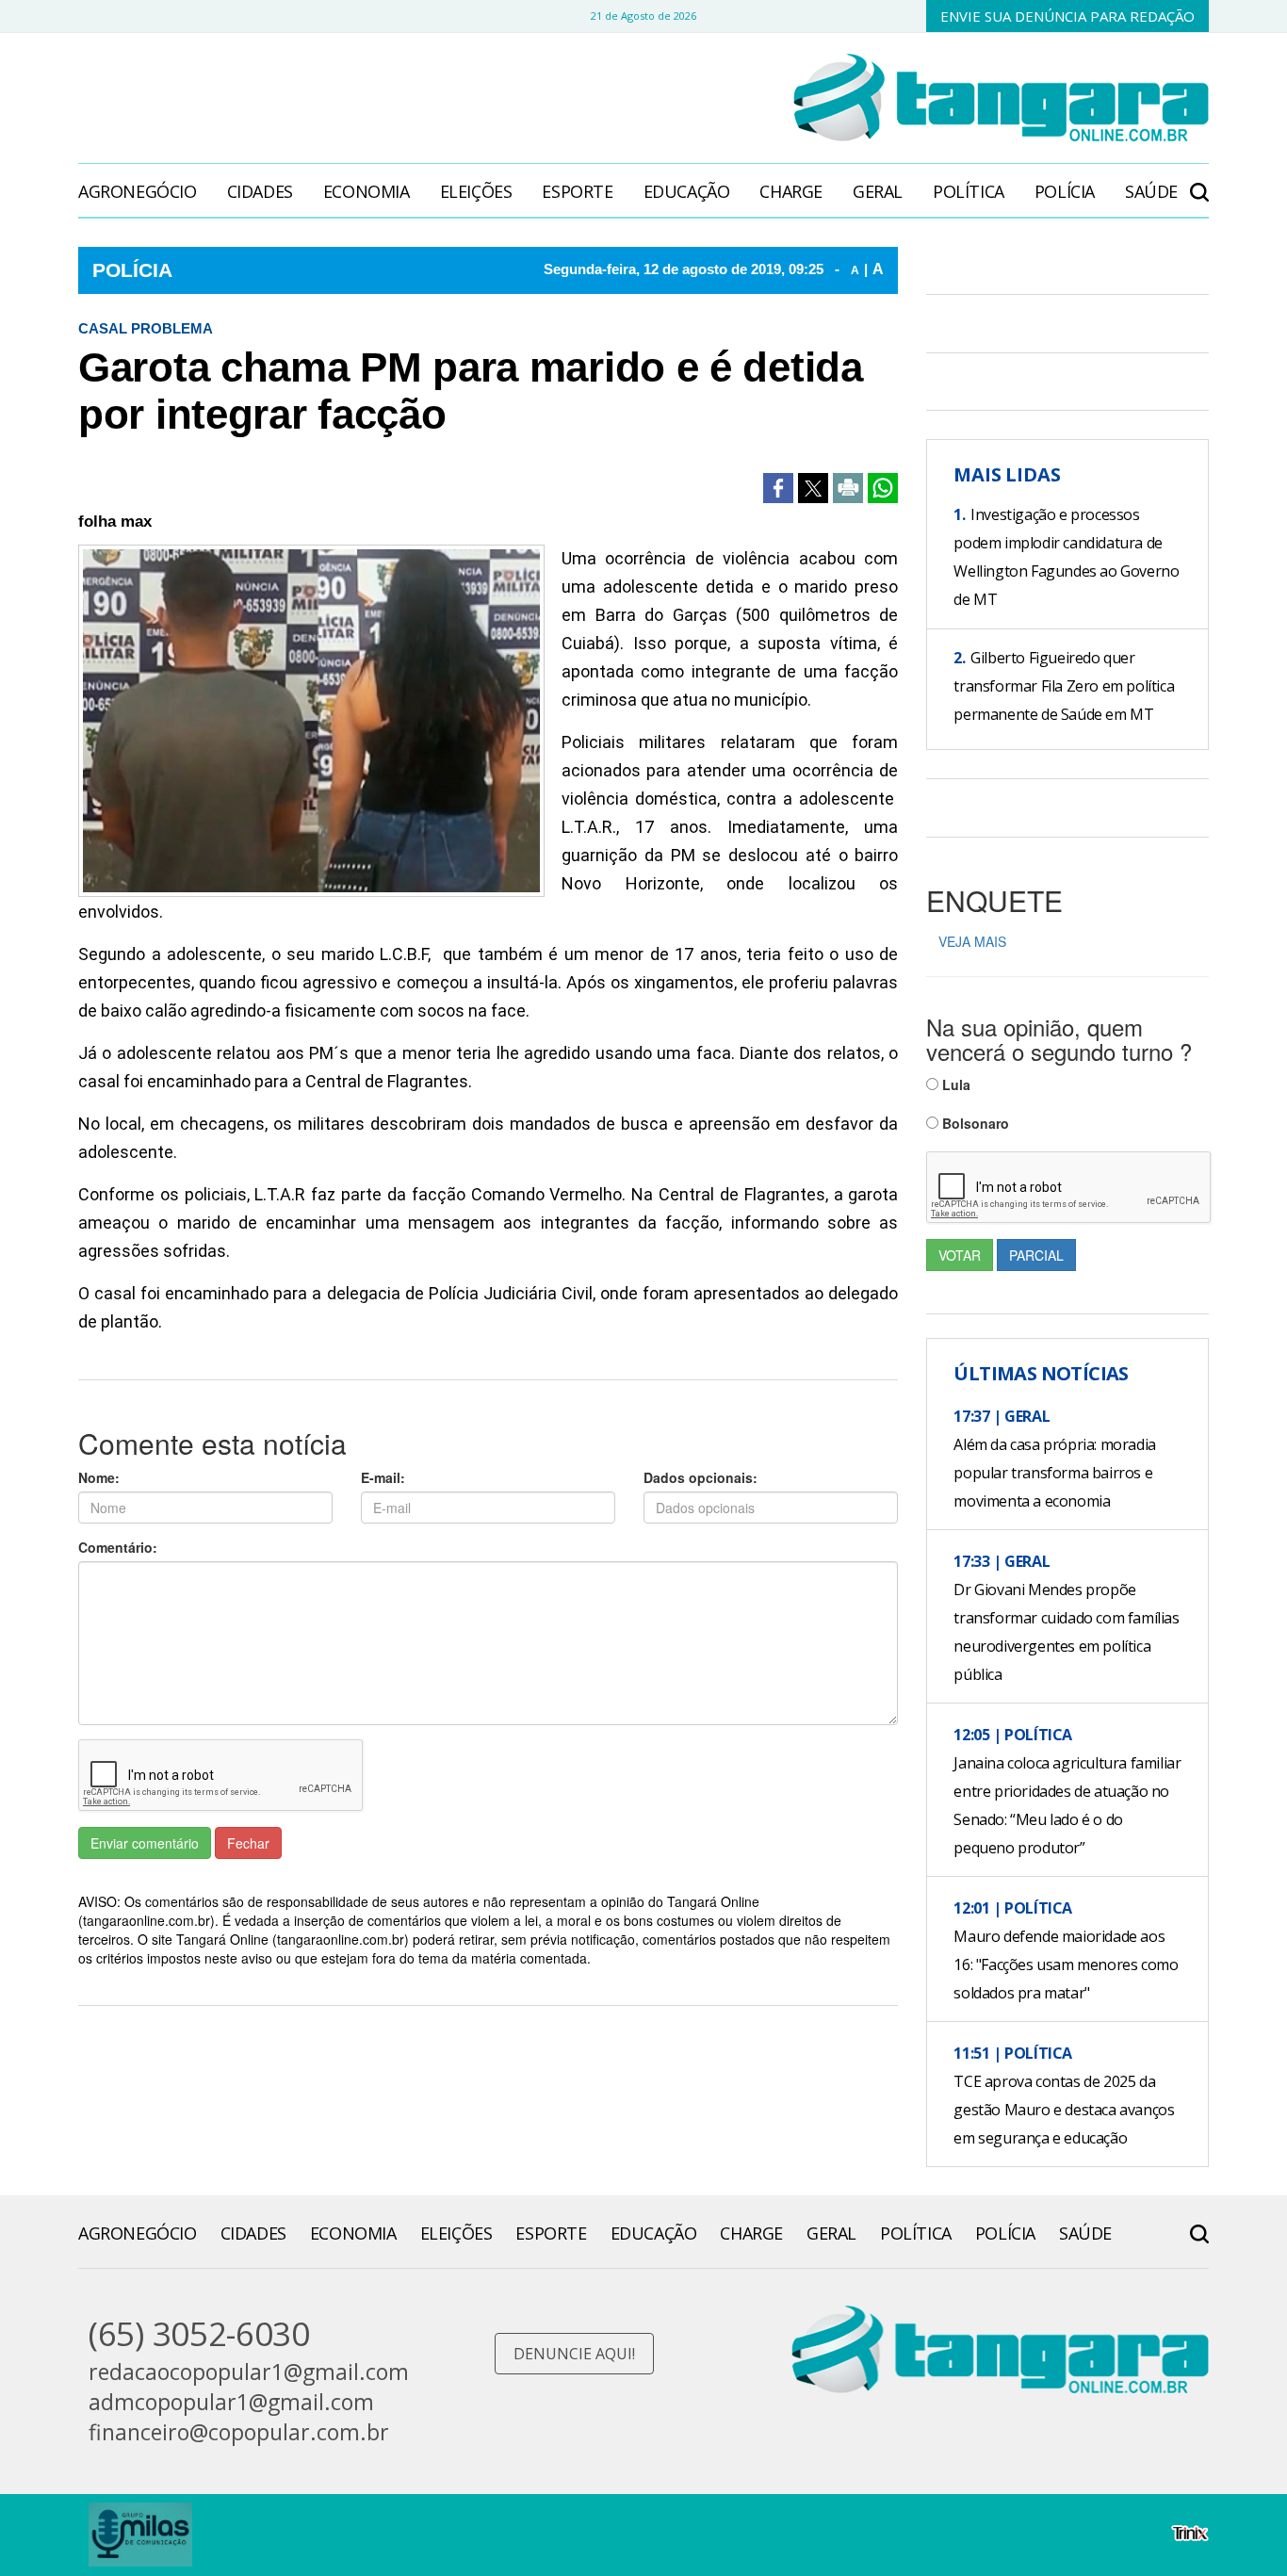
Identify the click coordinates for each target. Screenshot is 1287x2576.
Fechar (248, 1843)
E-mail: (383, 1477)
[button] (1199, 182)
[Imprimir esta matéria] (848, 488)
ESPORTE (577, 191)
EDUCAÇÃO (687, 191)
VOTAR (960, 1255)
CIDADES (260, 191)
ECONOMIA (367, 191)
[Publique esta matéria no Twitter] (813, 488)
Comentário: (118, 1547)
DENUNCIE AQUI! (574, 2354)
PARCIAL (1036, 1255)
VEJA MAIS (972, 941)
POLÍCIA (1065, 191)
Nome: (99, 1477)
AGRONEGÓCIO (138, 191)
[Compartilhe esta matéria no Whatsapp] (883, 488)
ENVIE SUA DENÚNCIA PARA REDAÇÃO (1067, 16)
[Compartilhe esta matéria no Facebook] (778, 488)
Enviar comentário (145, 1843)
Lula (954, 1084)
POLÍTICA (969, 191)
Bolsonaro (974, 1123)
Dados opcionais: (701, 1477)
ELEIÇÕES (476, 191)
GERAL (878, 191)
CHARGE (791, 191)
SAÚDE (1151, 191)
